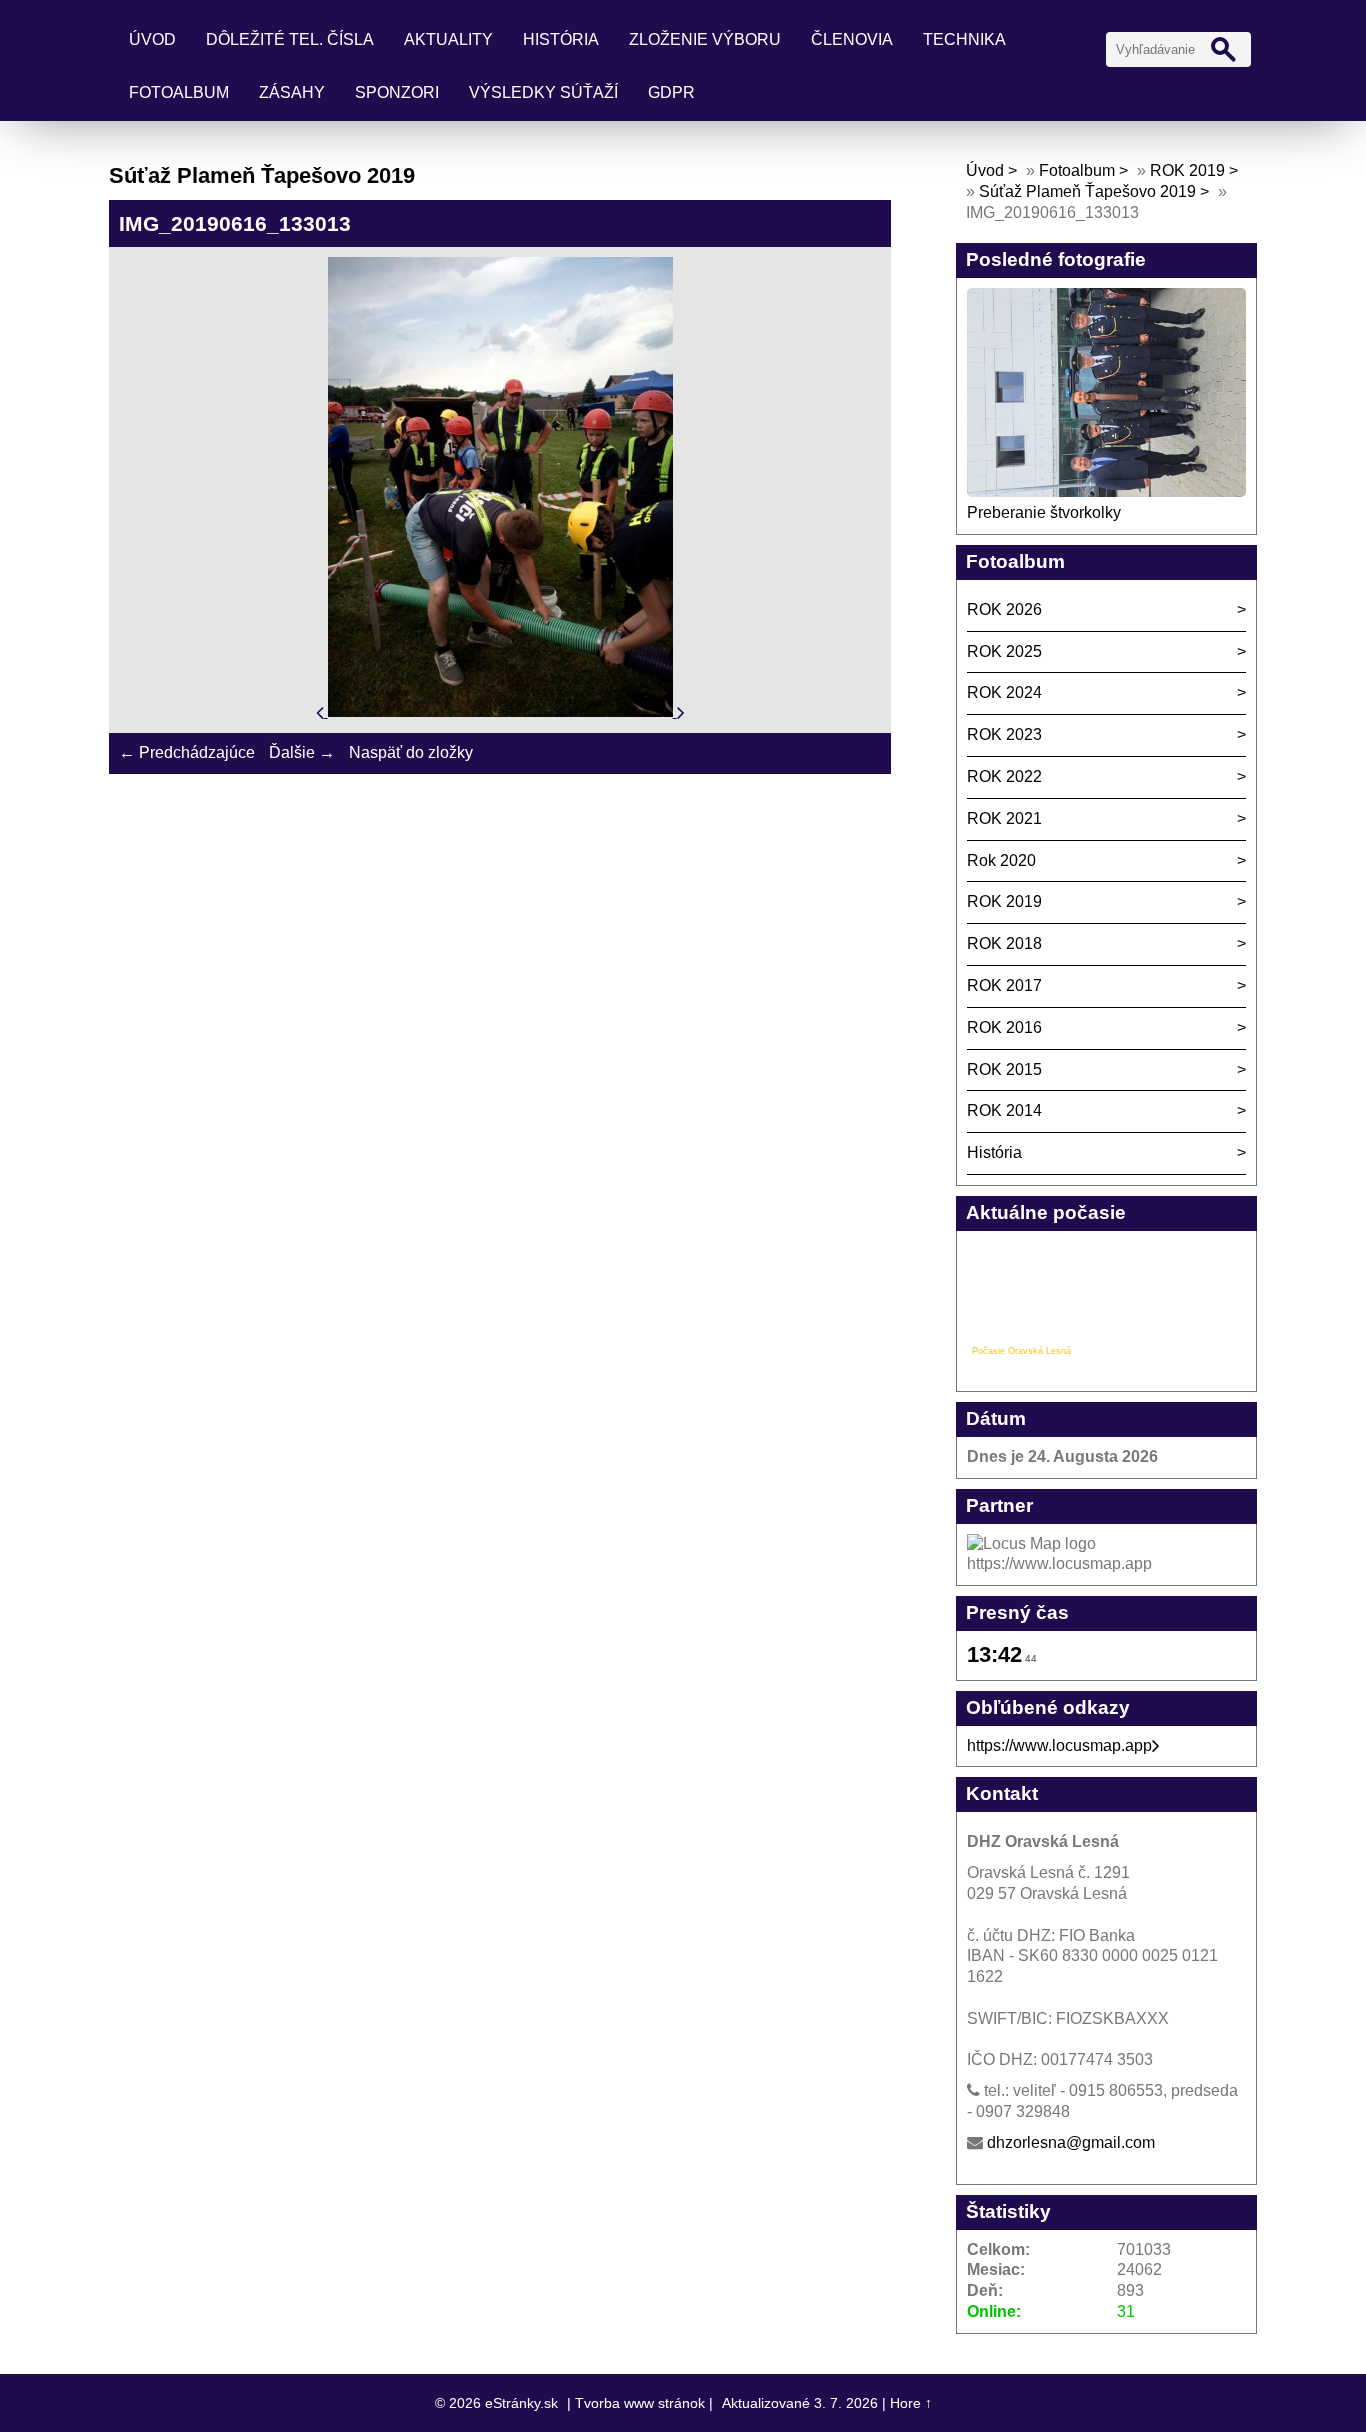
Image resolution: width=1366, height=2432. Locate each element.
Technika (964, 39)
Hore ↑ (911, 2403)
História (561, 39)
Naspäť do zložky (411, 752)
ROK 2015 (1004, 1069)
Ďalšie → (302, 752)
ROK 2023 (1004, 734)
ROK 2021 (1004, 818)
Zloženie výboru (705, 39)
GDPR (671, 92)
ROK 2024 (1004, 692)
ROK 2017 (1004, 985)
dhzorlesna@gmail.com (1071, 2142)
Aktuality (448, 39)
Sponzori (397, 92)
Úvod (152, 39)
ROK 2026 (1004, 609)
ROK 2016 (1004, 1027)
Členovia (852, 39)
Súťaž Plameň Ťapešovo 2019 (1087, 191)
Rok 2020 (1001, 860)
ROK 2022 (1004, 776)
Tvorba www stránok (640, 2403)
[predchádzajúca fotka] (322, 711)
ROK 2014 (1004, 1110)
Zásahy (292, 92)
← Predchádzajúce (187, 752)
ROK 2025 (1004, 651)
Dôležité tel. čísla (290, 39)
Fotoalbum (179, 92)
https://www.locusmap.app (1059, 1745)
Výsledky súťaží (543, 92)
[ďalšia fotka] (681, 711)
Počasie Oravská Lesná (1021, 1351)
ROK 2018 (1004, 943)
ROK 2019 (1187, 170)
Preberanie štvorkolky (1044, 512)
